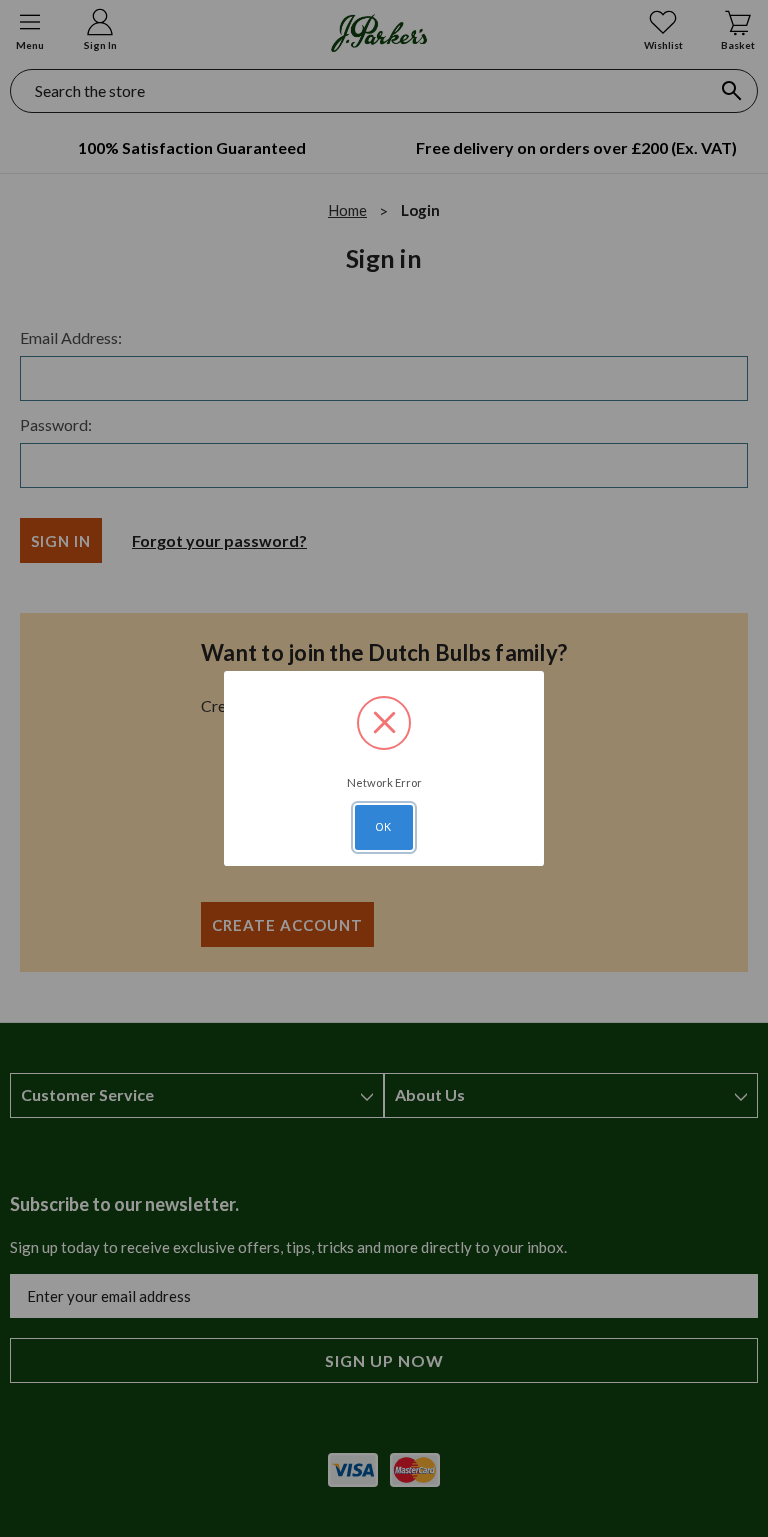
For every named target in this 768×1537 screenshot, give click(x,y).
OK (384, 827)
